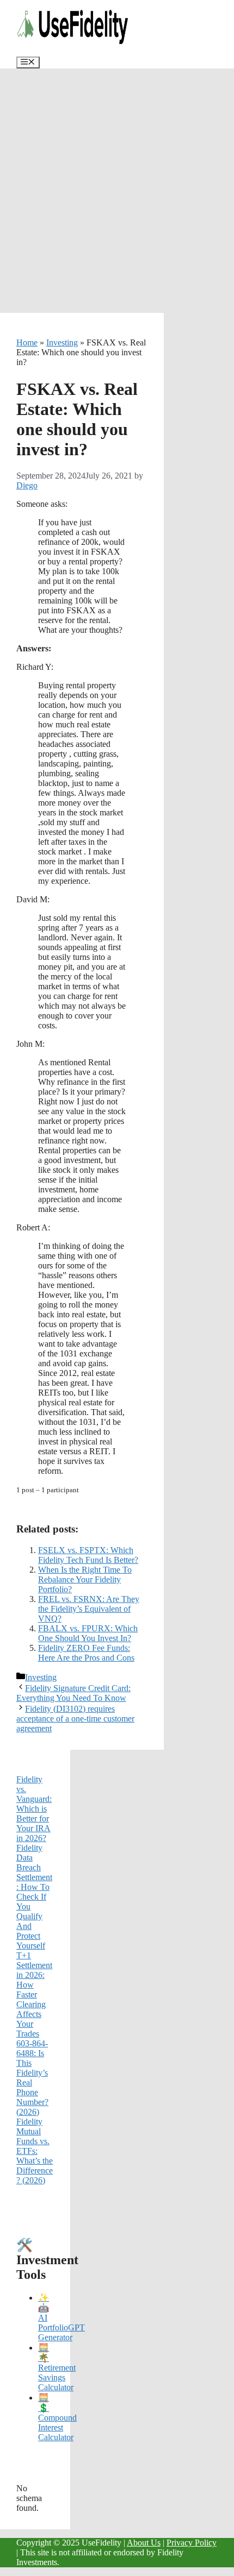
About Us (144, 2543)
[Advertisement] (117, 191)
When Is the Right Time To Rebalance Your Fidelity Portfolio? (85, 1579)
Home (27, 343)
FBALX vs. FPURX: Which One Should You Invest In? (88, 1633)
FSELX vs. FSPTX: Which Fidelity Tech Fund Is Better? (88, 1555)
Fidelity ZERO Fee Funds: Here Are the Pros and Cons (86, 1653)
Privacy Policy (192, 2543)
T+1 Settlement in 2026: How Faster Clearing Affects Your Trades (34, 1994)
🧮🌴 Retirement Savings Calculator (57, 2367)
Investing (62, 343)
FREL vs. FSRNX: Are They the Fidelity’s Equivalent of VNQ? (89, 1609)
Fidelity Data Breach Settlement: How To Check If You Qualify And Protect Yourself (34, 1897)
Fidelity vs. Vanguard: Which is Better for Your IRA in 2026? (34, 1809)
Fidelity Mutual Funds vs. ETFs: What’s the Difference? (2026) (35, 2151)
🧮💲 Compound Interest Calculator (57, 2417)
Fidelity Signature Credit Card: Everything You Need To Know (73, 1693)
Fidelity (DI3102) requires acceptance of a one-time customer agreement (75, 1719)
